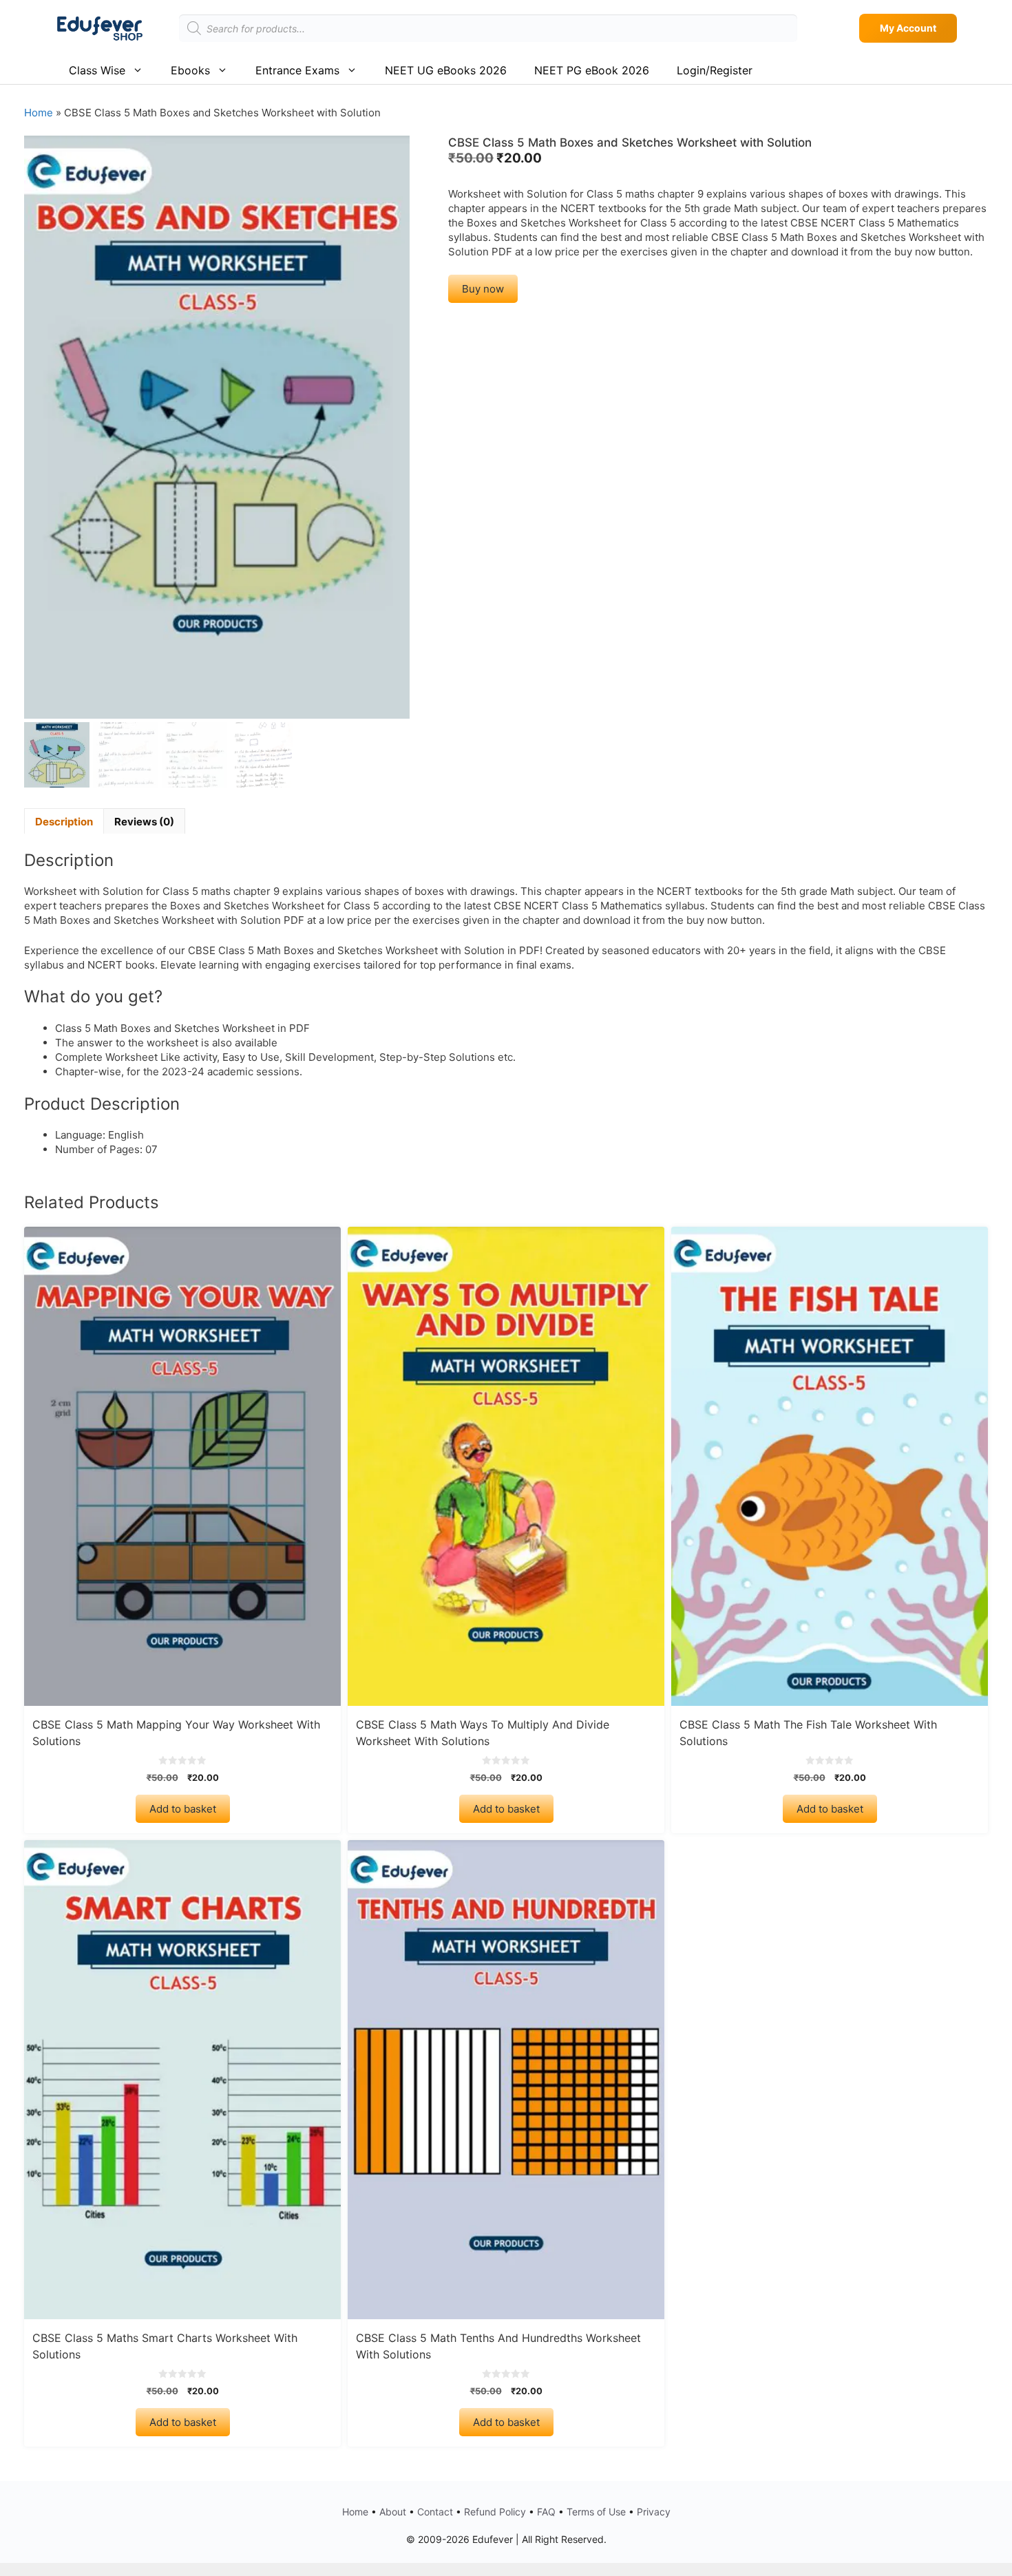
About (393, 2512)
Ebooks (190, 70)
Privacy (654, 2512)
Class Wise (97, 70)
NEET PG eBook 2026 (592, 70)
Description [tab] (64, 822)
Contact (435, 2512)
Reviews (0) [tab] (144, 822)
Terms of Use (596, 2512)
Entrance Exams (297, 70)
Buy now (483, 289)
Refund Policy (495, 2512)
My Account (908, 28)
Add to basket (183, 1809)
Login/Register (715, 70)
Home (39, 113)
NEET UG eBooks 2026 (446, 70)
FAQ (546, 2512)
